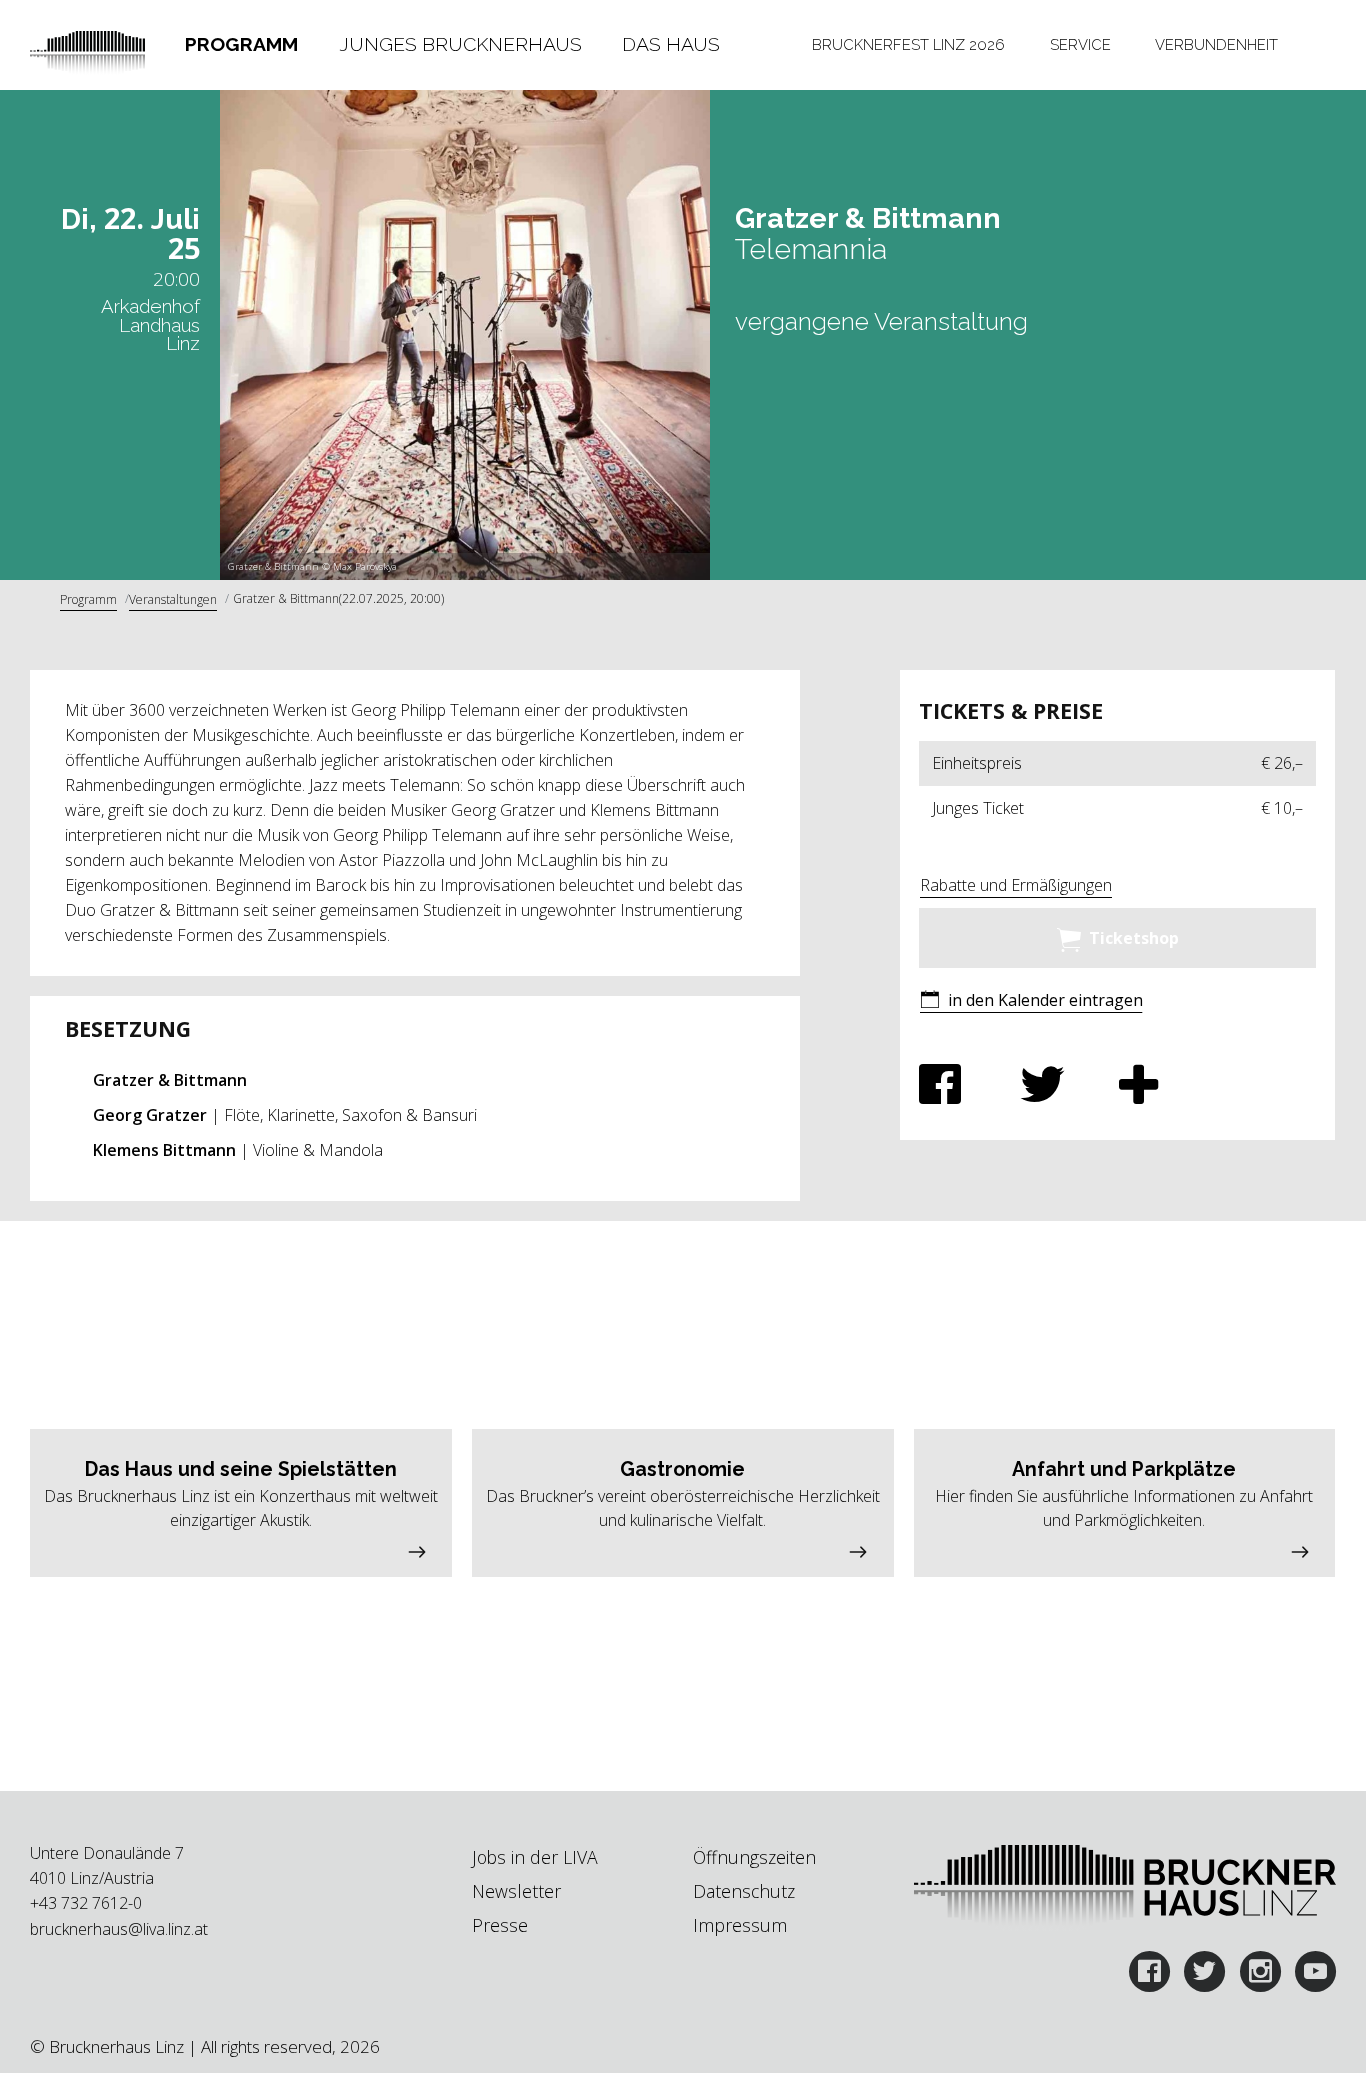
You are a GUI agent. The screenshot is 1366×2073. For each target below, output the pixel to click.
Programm (241, 44)
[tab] (241, 45)
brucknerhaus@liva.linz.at (119, 1929)
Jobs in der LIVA (535, 1857)
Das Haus (671, 44)
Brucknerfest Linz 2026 (908, 44)
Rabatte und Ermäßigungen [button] (1016, 885)
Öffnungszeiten (754, 1857)
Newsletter (516, 1891)
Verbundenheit (1216, 44)
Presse (500, 1925)
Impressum (740, 1925)
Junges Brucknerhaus (460, 44)
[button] (1031, 1001)
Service (1080, 44)
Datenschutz (744, 1891)
